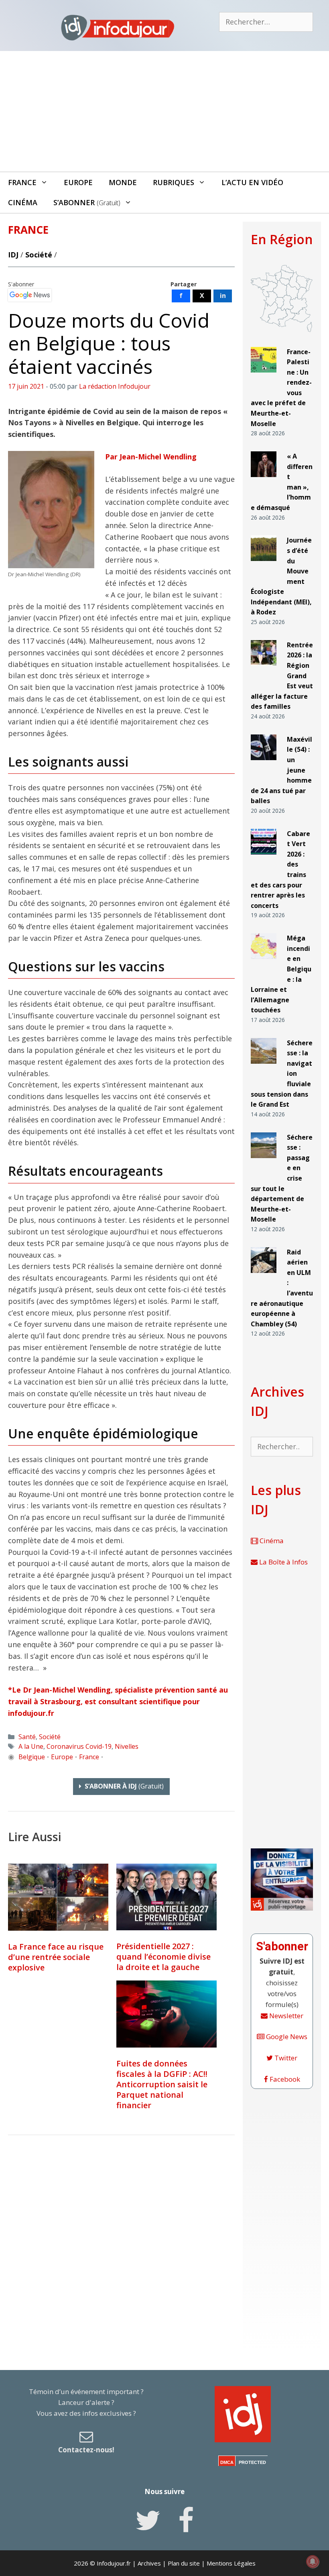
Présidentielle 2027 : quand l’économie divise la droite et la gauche (163, 1957)
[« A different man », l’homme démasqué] (264, 480)
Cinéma (23, 202)
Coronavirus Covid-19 (79, 1746)
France (22, 182)
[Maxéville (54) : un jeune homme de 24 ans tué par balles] (264, 764)
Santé (27, 1737)
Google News (286, 2037)
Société (39, 255)
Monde (123, 182)
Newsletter (285, 2016)
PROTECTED (252, 2462)
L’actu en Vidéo (252, 182)
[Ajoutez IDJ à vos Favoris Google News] (30, 295)
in (223, 296)
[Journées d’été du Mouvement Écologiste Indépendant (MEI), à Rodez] (264, 564)
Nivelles (127, 1746)
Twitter (285, 2058)
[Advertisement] (164, 111)
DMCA (227, 2462)
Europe (78, 182)
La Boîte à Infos (283, 1562)
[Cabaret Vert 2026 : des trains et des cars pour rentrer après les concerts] (264, 858)
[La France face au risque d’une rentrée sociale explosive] (58, 1897)
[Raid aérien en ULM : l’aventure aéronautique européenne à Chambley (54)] (264, 1276)
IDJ (13, 255)
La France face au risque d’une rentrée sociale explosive (56, 1957)
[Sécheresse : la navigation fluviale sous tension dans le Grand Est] (264, 1067)
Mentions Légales (231, 2563)
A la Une (31, 1746)
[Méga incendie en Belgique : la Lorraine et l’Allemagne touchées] (264, 962)
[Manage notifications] (313, 2562)
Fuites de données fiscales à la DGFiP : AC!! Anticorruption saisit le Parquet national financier (162, 2084)
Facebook (284, 2079)
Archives (149, 2563)
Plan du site (184, 2563)
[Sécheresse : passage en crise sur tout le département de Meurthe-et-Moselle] (264, 1161)
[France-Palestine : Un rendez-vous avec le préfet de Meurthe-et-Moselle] (264, 376)
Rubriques (174, 182)
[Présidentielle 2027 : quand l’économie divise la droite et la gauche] (167, 1897)
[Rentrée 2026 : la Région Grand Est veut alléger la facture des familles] (264, 669)
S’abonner (87, 202)
